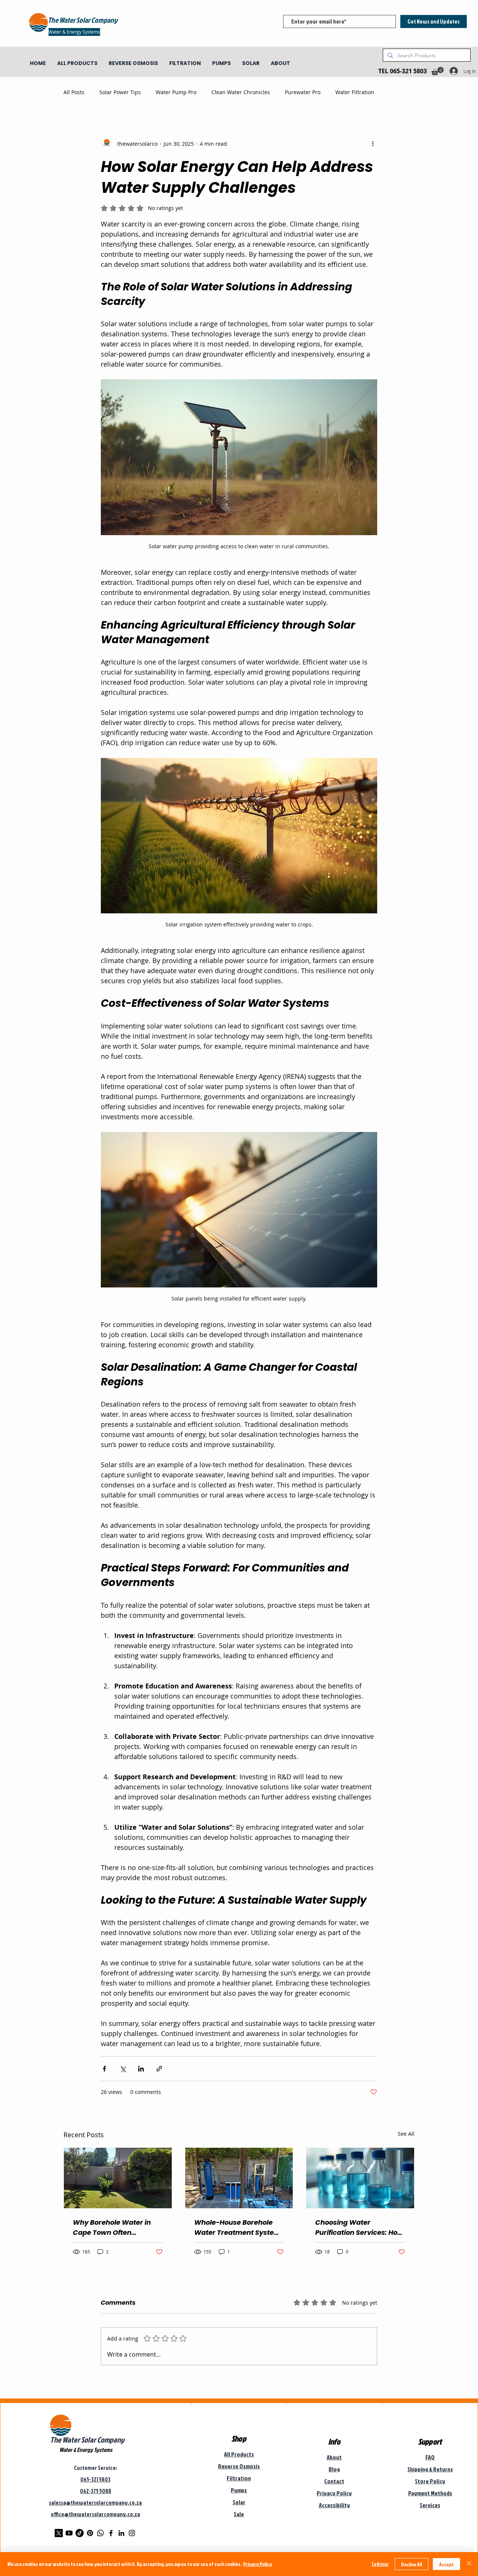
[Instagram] (132, 2533)
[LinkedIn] (121, 2533)
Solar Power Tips (120, 92)
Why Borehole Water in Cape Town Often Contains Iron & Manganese (112, 2228)
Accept (446, 2564)
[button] (437, 71)
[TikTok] (80, 2533)
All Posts (74, 92)
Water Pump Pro (176, 92)
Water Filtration (355, 92)
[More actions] (373, 144)
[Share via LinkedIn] (141, 2069)
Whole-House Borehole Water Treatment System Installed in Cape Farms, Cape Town (238, 2228)
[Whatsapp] (100, 2533)
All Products (239, 2454)
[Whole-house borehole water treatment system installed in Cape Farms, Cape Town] (239, 2178)
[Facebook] (111, 2533)
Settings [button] (380, 2564)
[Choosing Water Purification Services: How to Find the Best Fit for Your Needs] (360, 2178)
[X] (59, 2533)
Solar (239, 2502)
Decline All (412, 2564)
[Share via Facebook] (104, 2069)
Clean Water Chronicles (241, 92)
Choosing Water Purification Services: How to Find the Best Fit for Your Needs (359, 2228)
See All (406, 2134)
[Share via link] (159, 2069)
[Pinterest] (90, 2533)
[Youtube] (69, 2533)
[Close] (469, 2564)
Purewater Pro (303, 92)
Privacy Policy (257, 2564)
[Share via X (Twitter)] (123, 2069)
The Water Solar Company (87, 2440)
